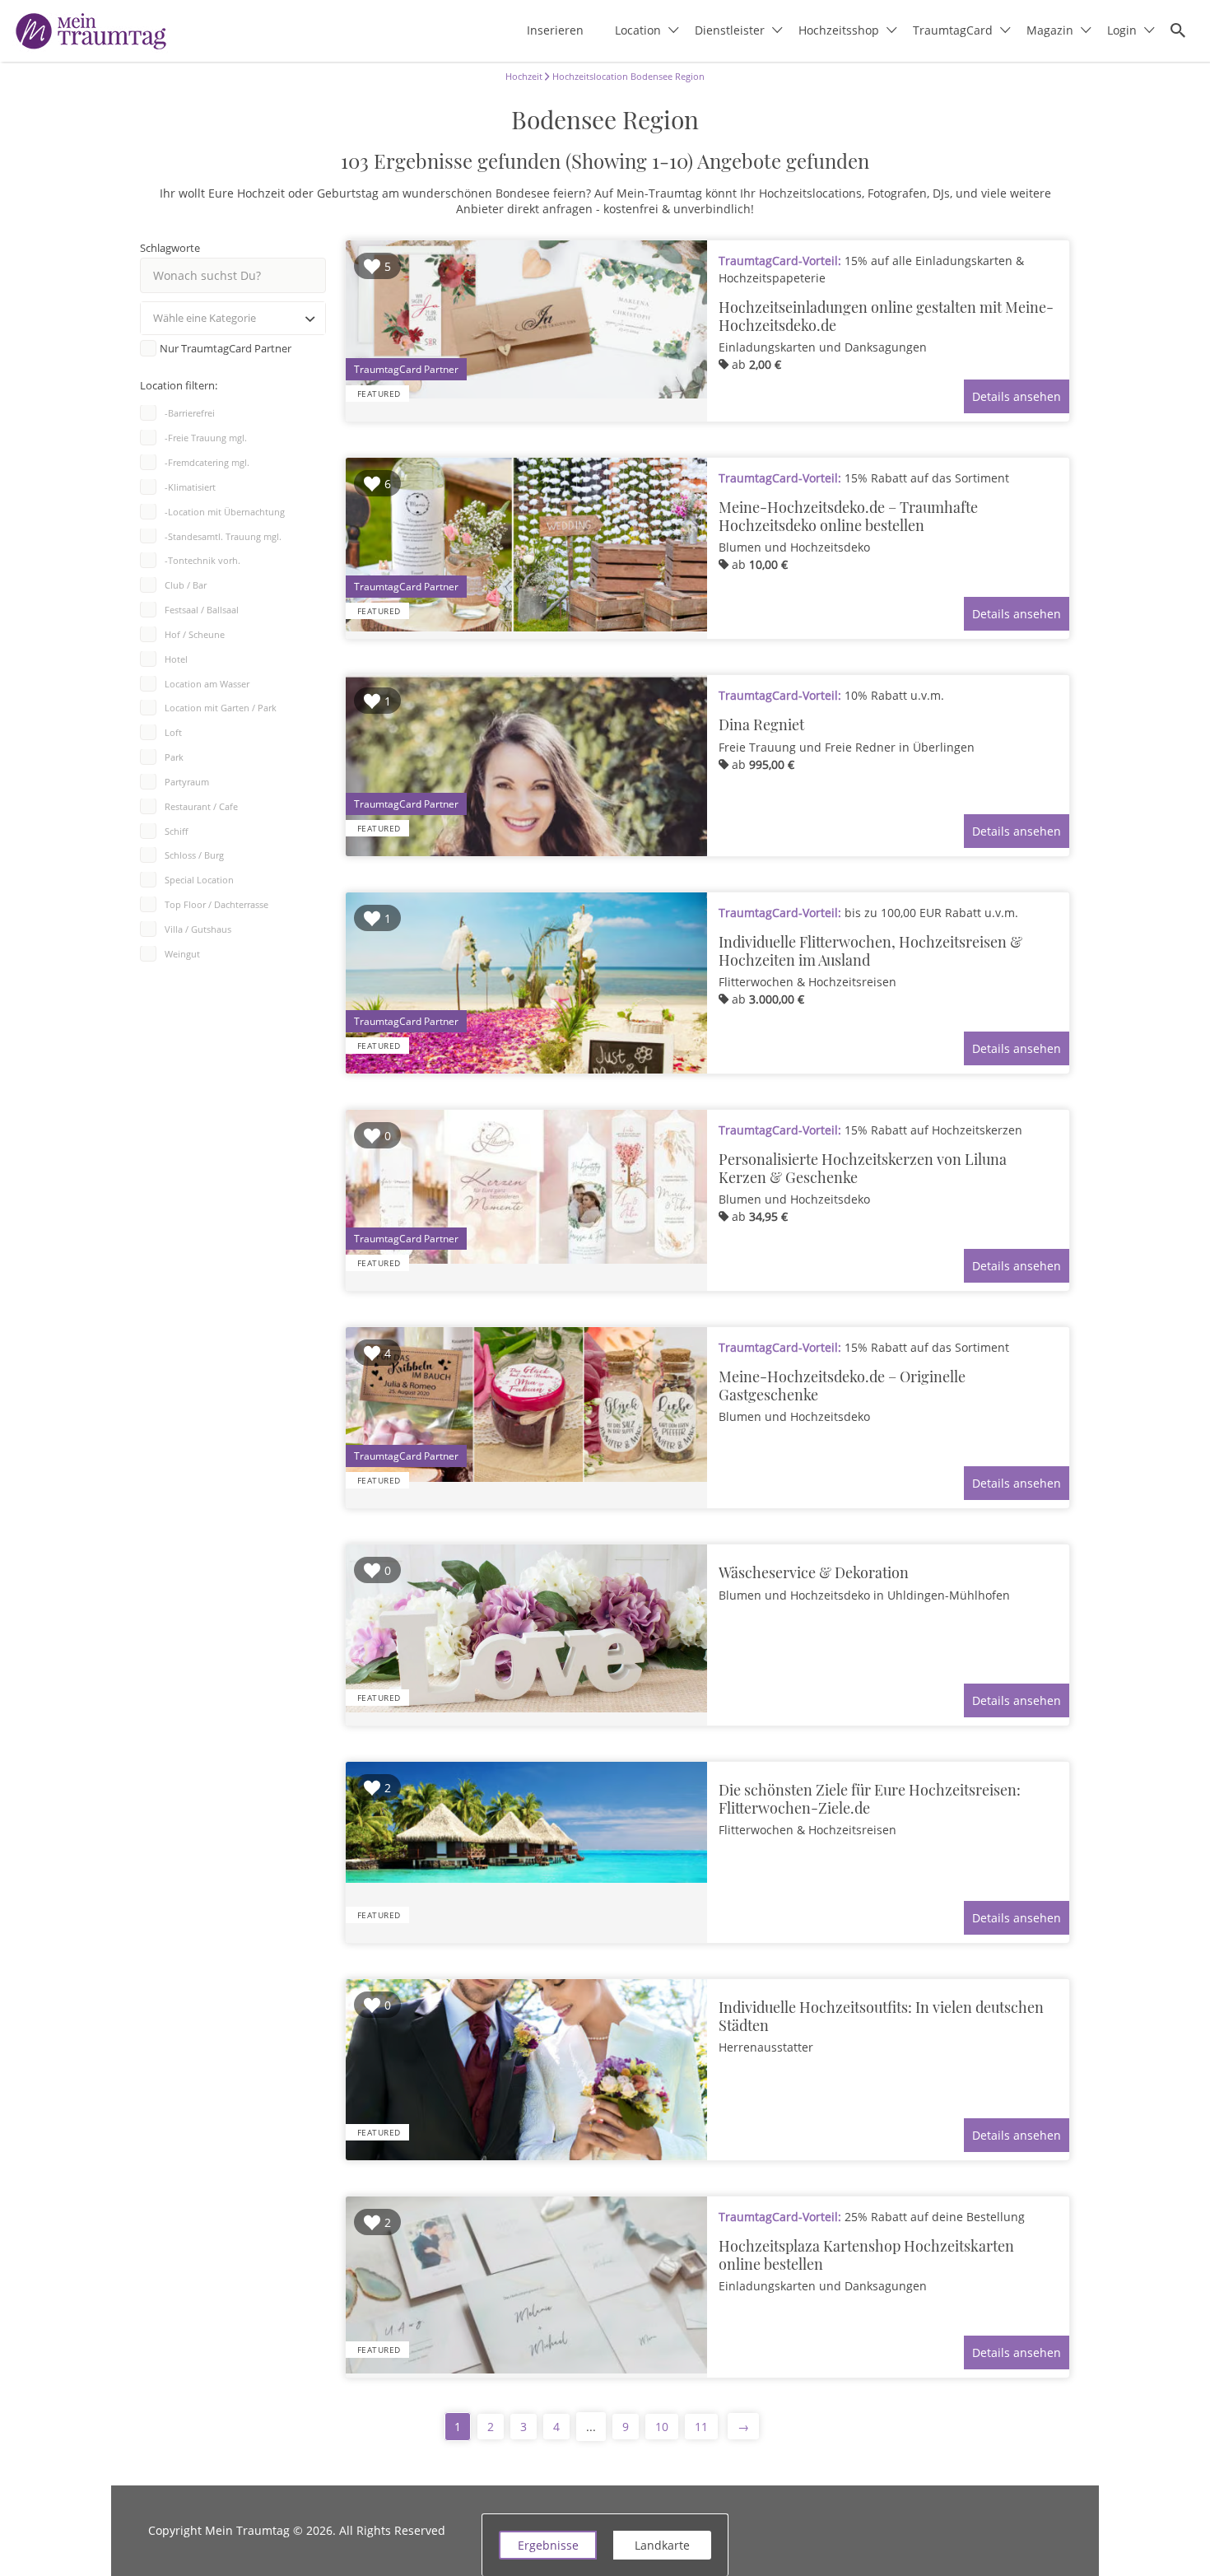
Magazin (1050, 30)
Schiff (176, 831)
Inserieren (555, 30)
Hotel (176, 659)
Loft (173, 732)
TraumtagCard (953, 30)
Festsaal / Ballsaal (202, 610)
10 (662, 2427)
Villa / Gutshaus (198, 929)
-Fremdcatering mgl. (207, 462)
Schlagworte (170, 248)
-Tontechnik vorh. (202, 560)
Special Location (199, 880)
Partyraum (187, 782)
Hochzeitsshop (839, 30)
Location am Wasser (207, 684)
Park (174, 757)
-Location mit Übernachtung (225, 512)
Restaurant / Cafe (201, 806)
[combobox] (233, 318)
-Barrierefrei (190, 413)
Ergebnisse (548, 2545)
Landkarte (662, 2545)
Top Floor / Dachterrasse (216, 904)
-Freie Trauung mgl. (206, 438)
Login (1122, 30)
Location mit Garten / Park (221, 708)
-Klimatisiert (190, 487)
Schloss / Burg (194, 855)
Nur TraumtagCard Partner (226, 349)
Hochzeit (524, 76)
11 (701, 2427)
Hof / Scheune (195, 634)
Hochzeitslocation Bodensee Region (627, 76)
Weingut (182, 954)
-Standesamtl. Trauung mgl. (223, 536)
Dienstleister (730, 30)
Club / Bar (186, 585)
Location (638, 30)
